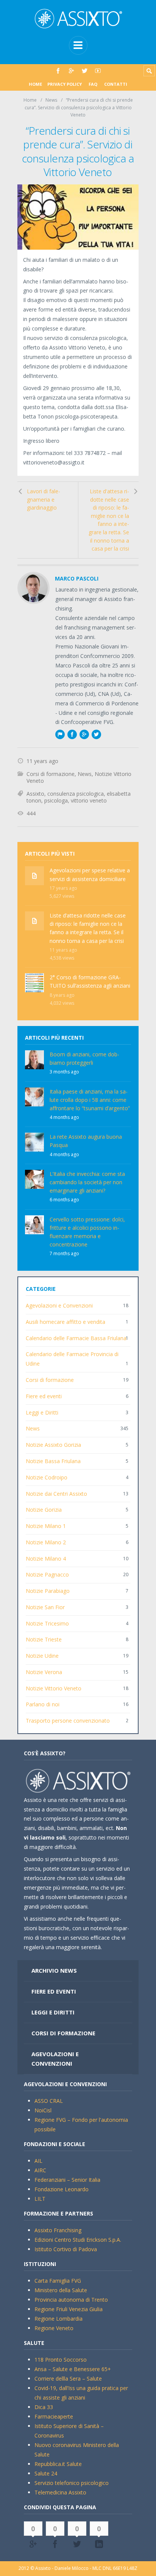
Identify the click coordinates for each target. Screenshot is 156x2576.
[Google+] (84, 734)
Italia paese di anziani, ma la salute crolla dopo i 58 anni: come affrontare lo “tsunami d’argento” (90, 1100)
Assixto (35, 794)
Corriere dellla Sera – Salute (68, 2379)
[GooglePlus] (71, 71)
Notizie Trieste (44, 1639)
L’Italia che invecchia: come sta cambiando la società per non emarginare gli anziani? (87, 1182)
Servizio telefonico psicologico (72, 2483)
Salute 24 (46, 2473)
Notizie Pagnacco (47, 1574)
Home (35, 84)
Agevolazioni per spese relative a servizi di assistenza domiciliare (90, 874)
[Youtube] (98, 71)
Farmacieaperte (54, 2416)
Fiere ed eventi (44, 1396)
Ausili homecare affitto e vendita (66, 1322)
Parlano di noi (43, 1704)
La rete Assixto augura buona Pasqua (86, 1141)
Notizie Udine (42, 1656)
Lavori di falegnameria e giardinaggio (44, 499)
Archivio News (54, 1970)
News (51, 100)
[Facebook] (58, 71)
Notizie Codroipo (47, 1477)
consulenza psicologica (76, 794)
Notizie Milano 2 (46, 1542)
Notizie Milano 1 (46, 1526)
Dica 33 (44, 2407)
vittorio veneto (89, 800)
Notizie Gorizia (44, 1510)
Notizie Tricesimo (47, 1623)
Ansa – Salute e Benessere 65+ (73, 2369)
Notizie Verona (44, 1672)
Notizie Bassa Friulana (53, 1461)
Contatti (116, 84)
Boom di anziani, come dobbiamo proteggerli (84, 1058)
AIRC (40, 2170)
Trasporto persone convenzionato (68, 1721)
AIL (38, 2161)
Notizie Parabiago (48, 1591)
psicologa (56, 800)
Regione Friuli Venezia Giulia (69, 2309)
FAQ (93, 84)
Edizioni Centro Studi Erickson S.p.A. (78, 2240)
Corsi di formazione (51, 774)
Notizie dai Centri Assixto (56, 1494)
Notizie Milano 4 (46, 1559)
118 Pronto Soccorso (61, 2360)
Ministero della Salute (61, 2290)
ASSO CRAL (49, 2101)
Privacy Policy (65, 84)
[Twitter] (85, 71)
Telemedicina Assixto (60, 2492)
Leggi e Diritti (42, 1412)
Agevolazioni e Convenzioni (59, 1305)
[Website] (60, 734)
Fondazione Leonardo (62, 2189)
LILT (40, 2199)
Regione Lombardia (58, 2319)
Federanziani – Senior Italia (67, 2180)
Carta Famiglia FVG (58, 2281)
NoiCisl (43, 2110)
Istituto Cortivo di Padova (66, 2249)
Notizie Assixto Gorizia (53, 1445)
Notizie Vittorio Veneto (54, 1688)
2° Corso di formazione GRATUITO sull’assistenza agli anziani (90, 981)
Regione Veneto (54, 2328)
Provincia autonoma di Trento (71, 2300)
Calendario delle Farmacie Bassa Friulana (76, 1338)
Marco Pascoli (77, 578)
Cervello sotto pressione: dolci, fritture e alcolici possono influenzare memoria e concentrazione (87, 1232)
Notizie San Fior (45, 1607)
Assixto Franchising (58, 2230)
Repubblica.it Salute (58, 2464)
